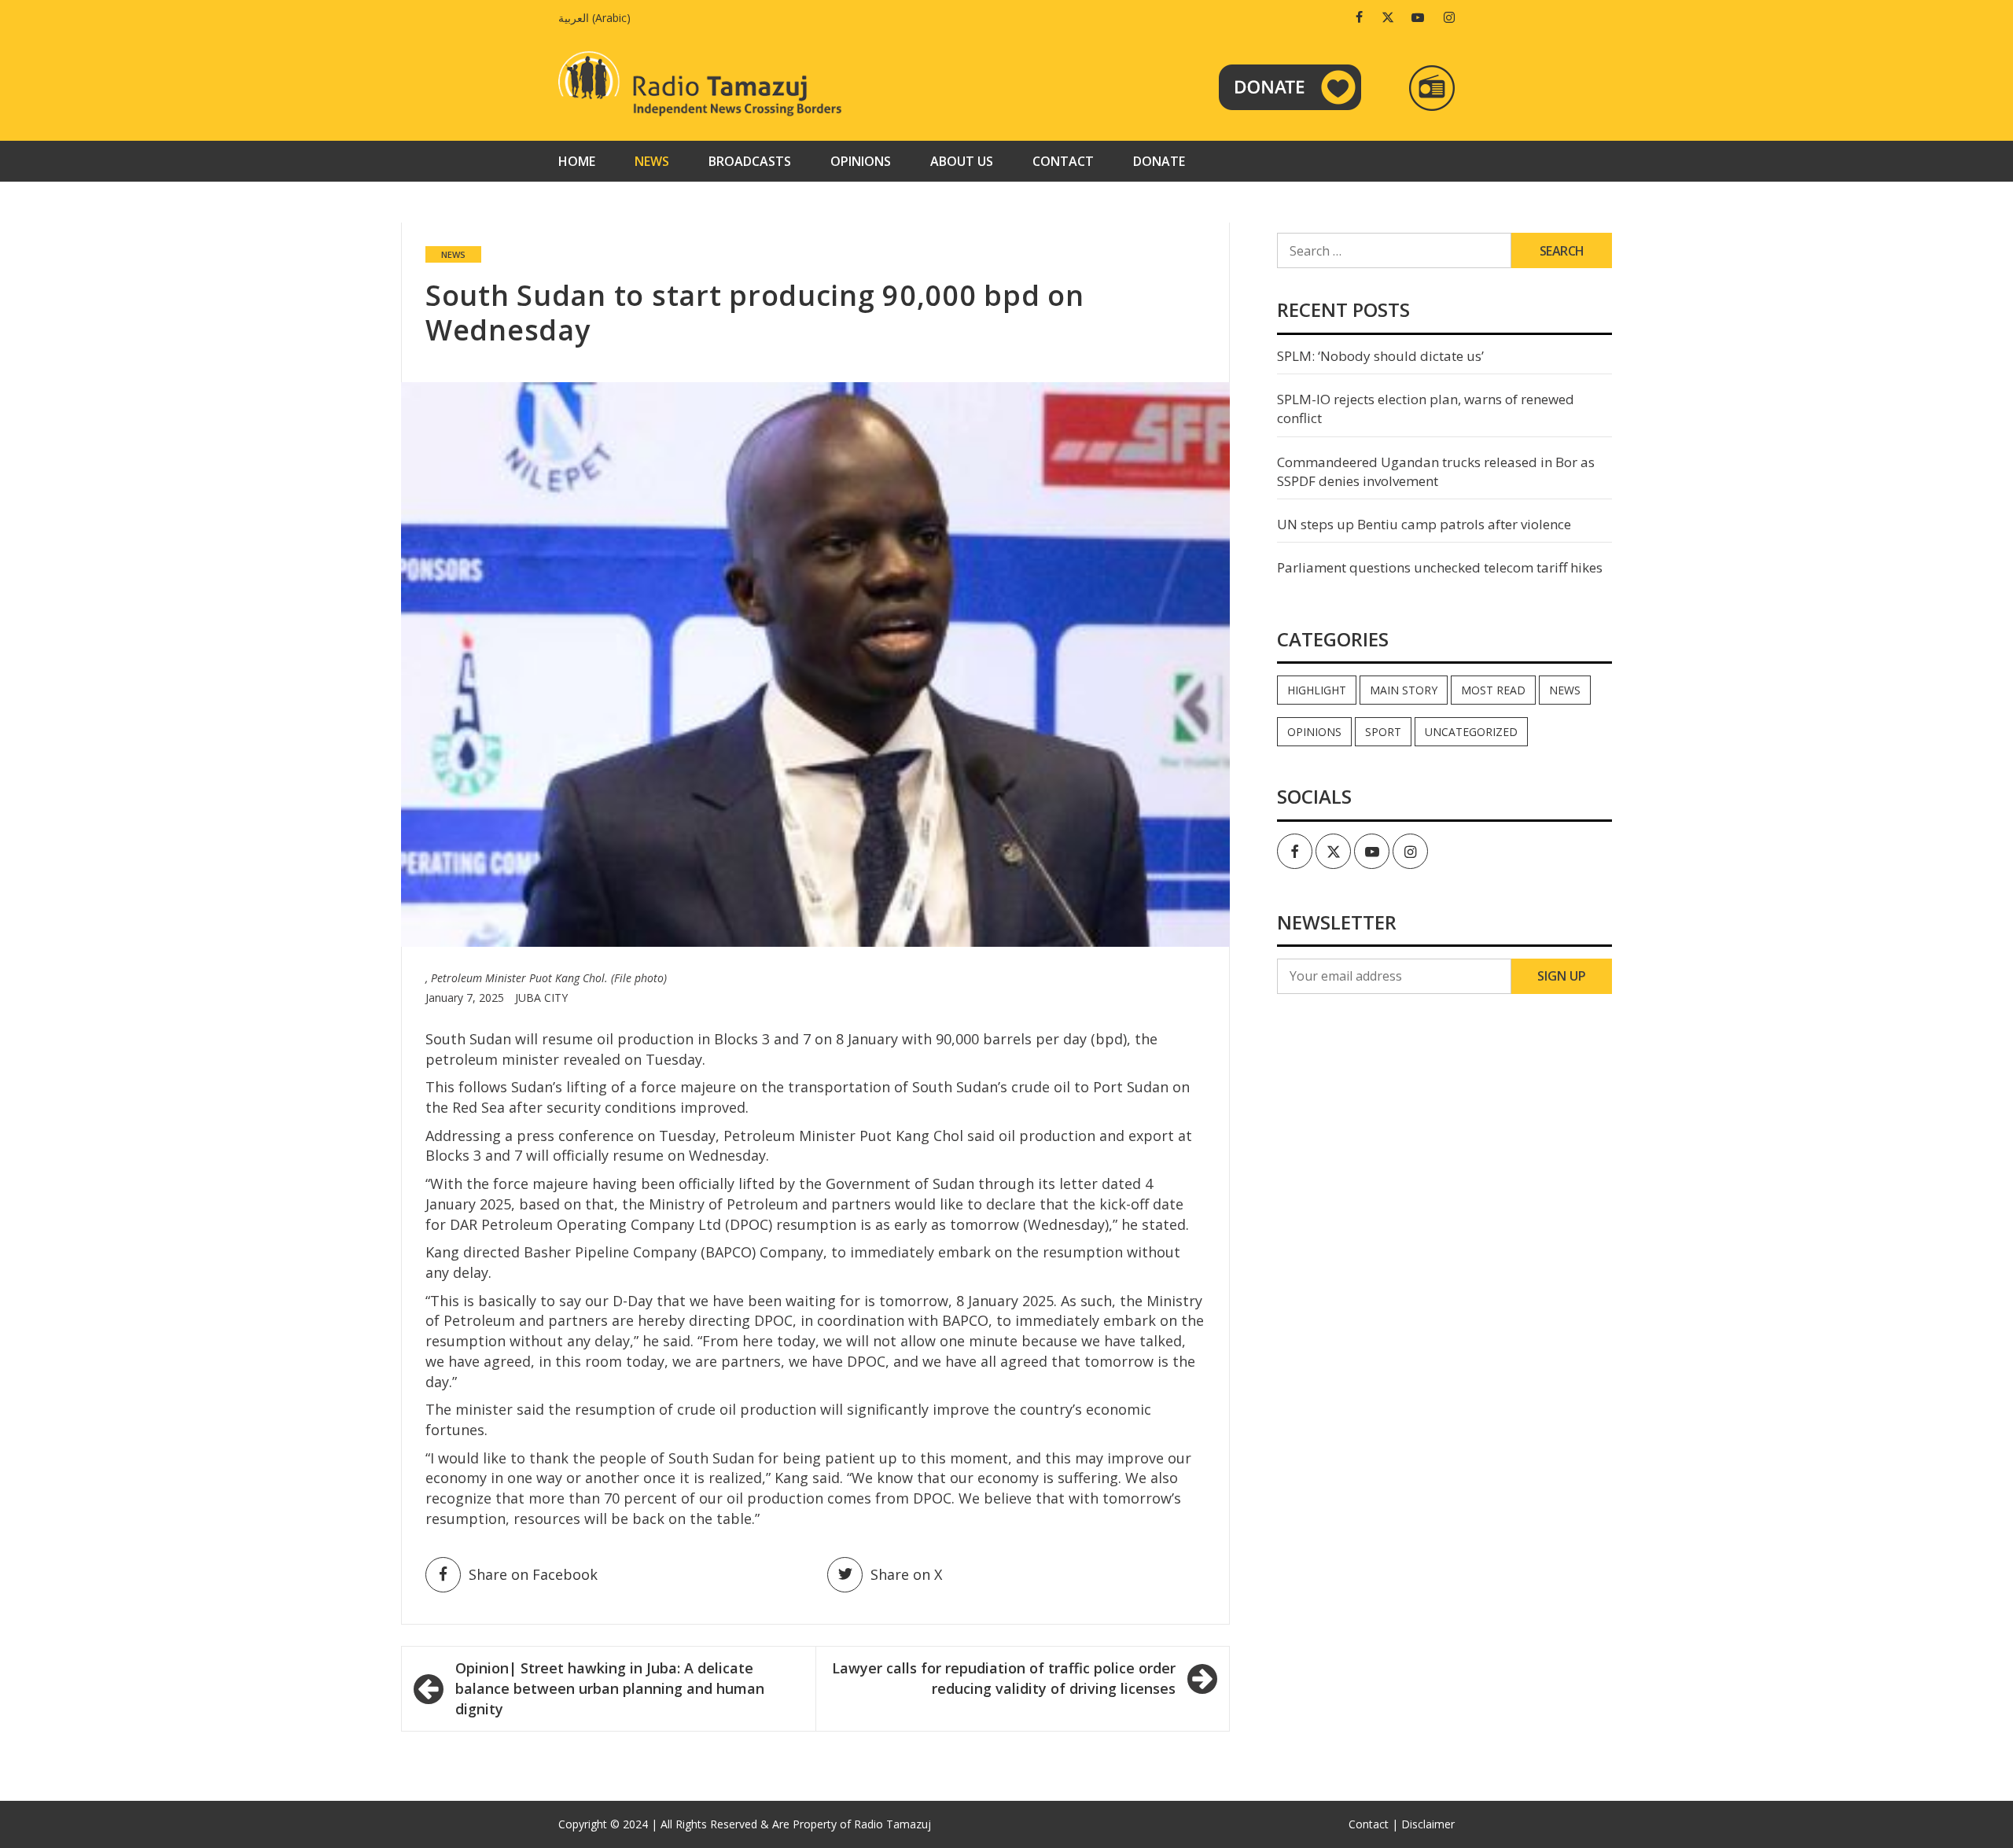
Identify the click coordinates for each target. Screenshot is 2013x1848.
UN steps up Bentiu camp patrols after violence (1424, 524)
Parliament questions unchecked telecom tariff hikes (1440, 567)
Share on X (906, 1574)
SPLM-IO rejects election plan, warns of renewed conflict (1426, 409)
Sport (1383, 732)
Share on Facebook (533, 1574)
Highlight (1317, 690)
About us (962, 161)
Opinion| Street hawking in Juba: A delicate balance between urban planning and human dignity (610, 1688)
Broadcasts (750, 161)
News (652, 161)
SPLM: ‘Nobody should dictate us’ (1380, 356)
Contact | (1373, 1824)
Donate (1159, 161)
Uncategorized (1471, 732)
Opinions (861, 161)
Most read (1493, 690)
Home (577, 161)
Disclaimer (1428, 1824)
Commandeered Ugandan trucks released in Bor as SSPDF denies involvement (1436, 471)
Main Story (1404, 690)
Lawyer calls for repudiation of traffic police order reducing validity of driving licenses (1004, 1678)
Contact (1063, 161)
